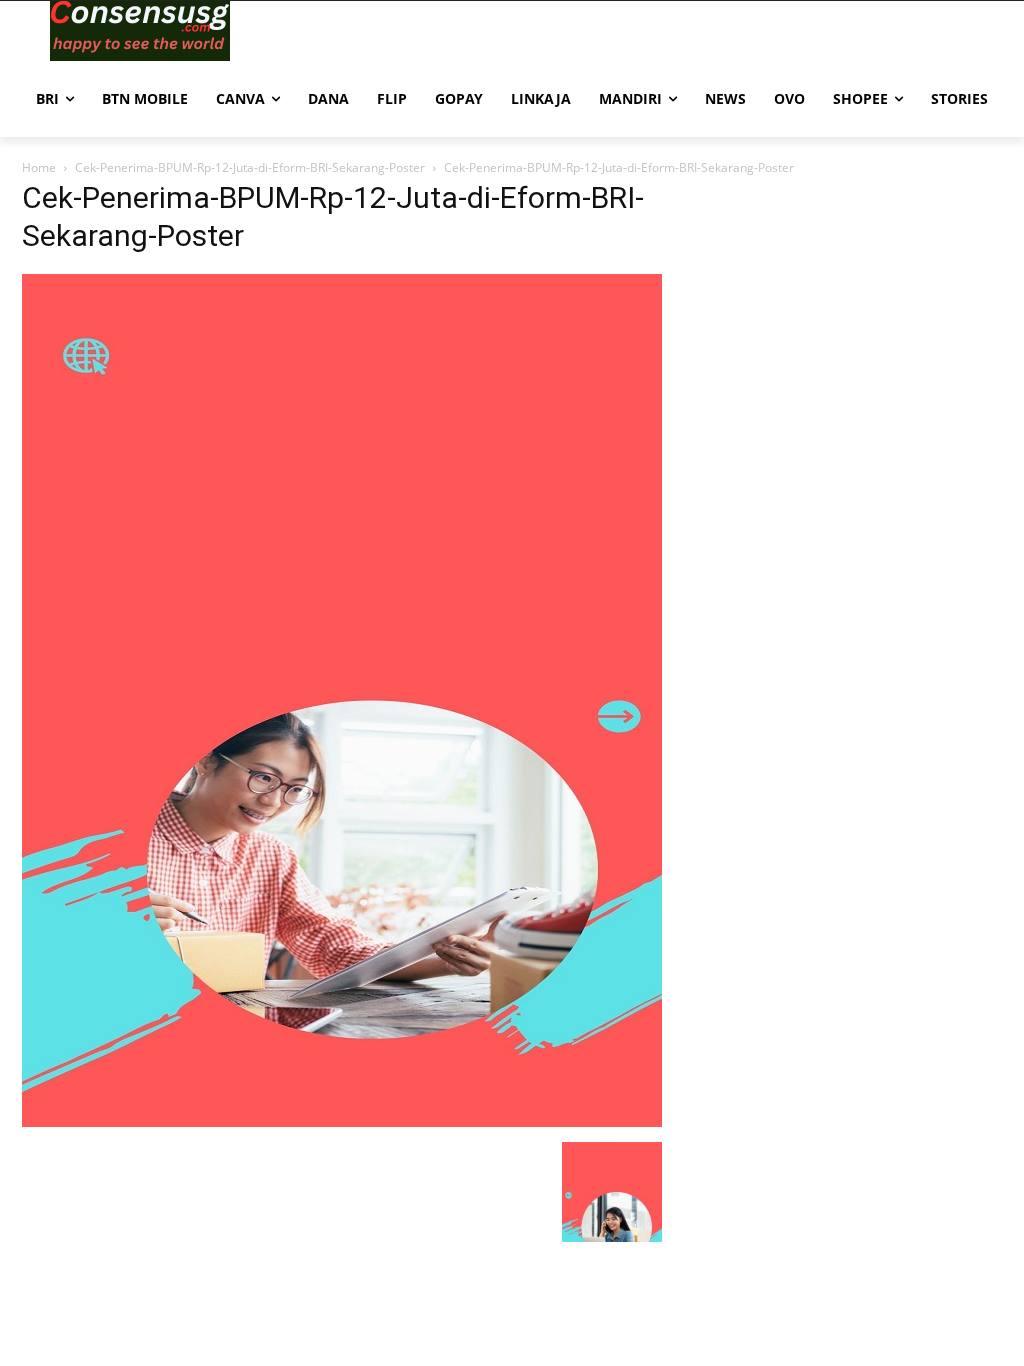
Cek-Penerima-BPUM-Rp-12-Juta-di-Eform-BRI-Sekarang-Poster (250, 167)
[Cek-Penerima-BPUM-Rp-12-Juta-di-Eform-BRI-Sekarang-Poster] (342, 1121)
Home (39, 167)
